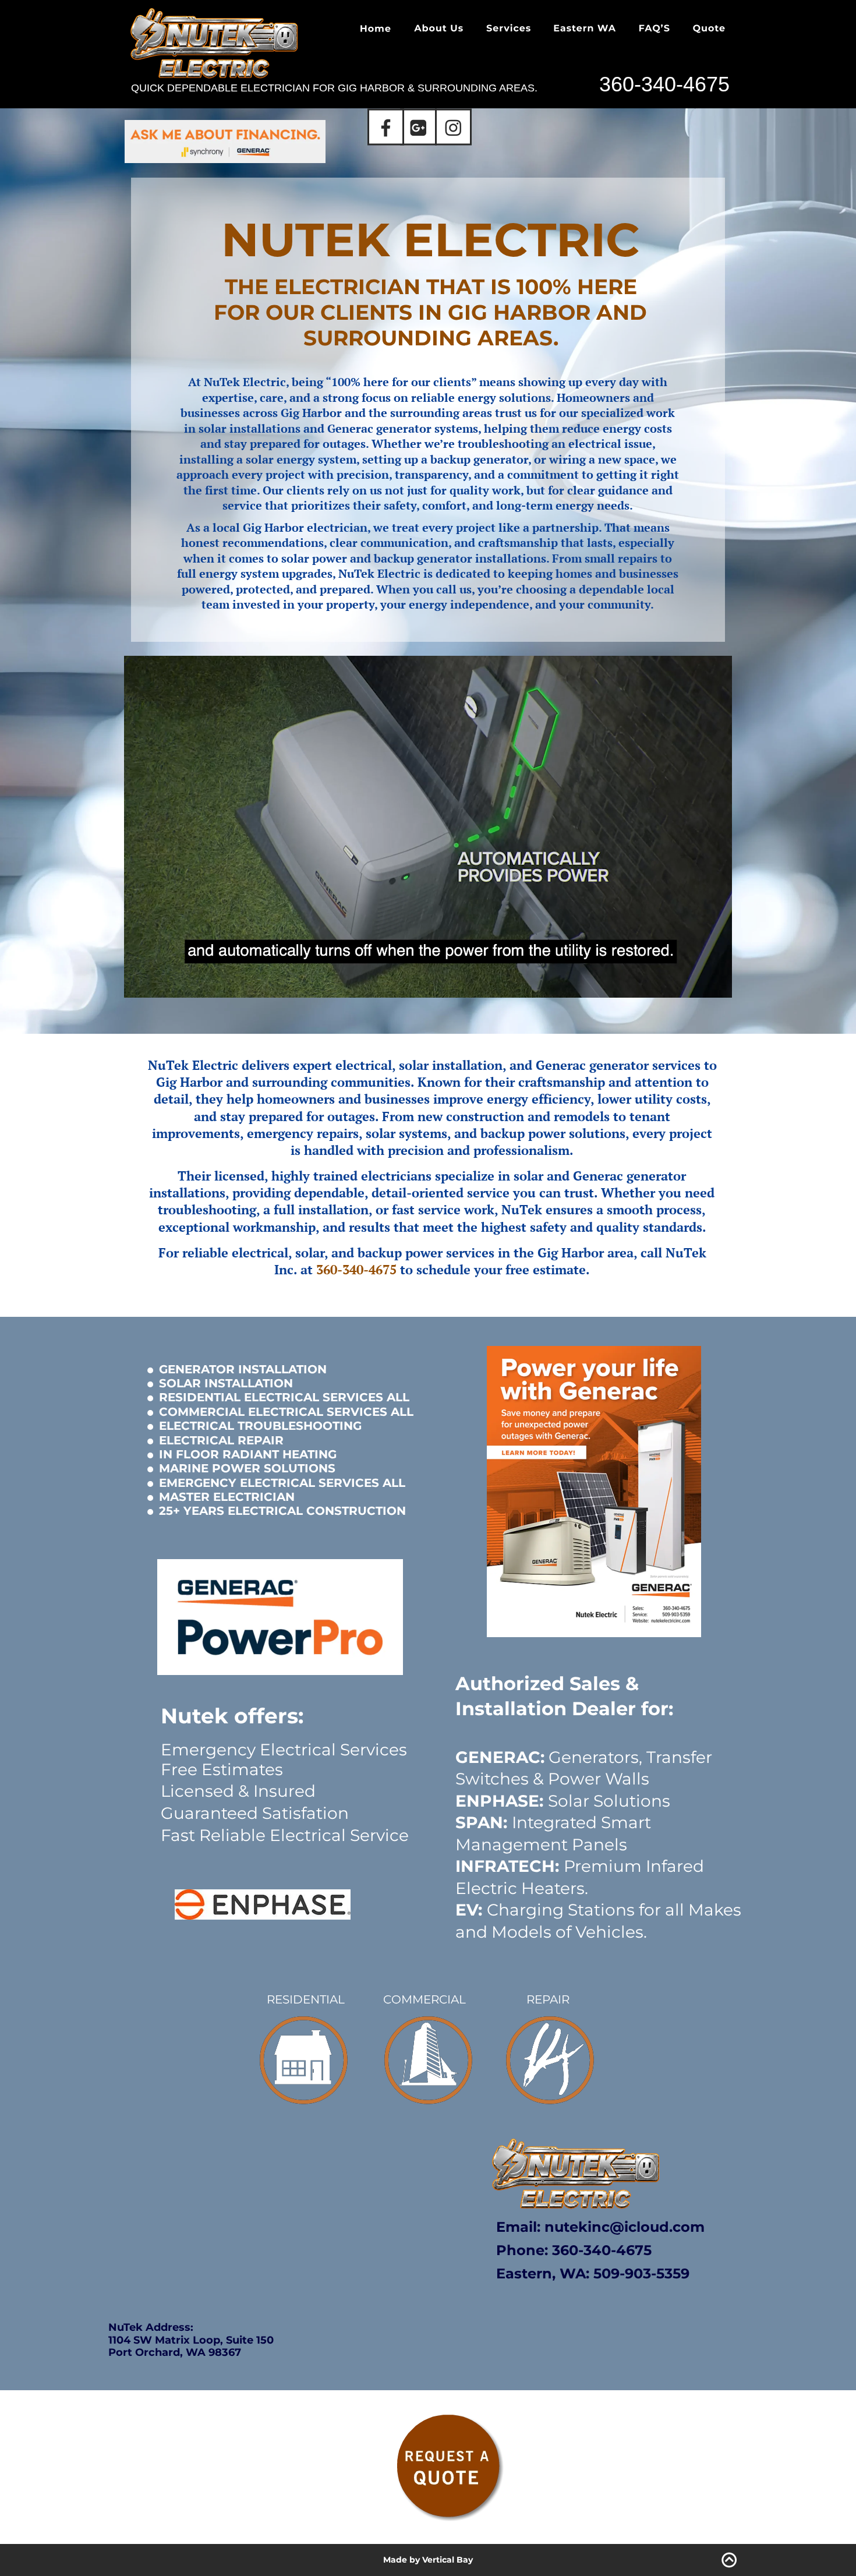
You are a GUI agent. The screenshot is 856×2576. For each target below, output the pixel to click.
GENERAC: (500, 1757)
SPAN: (481, 1822)
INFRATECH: (507, 1866)
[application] (428, 827)
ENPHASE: (499, 1801)
